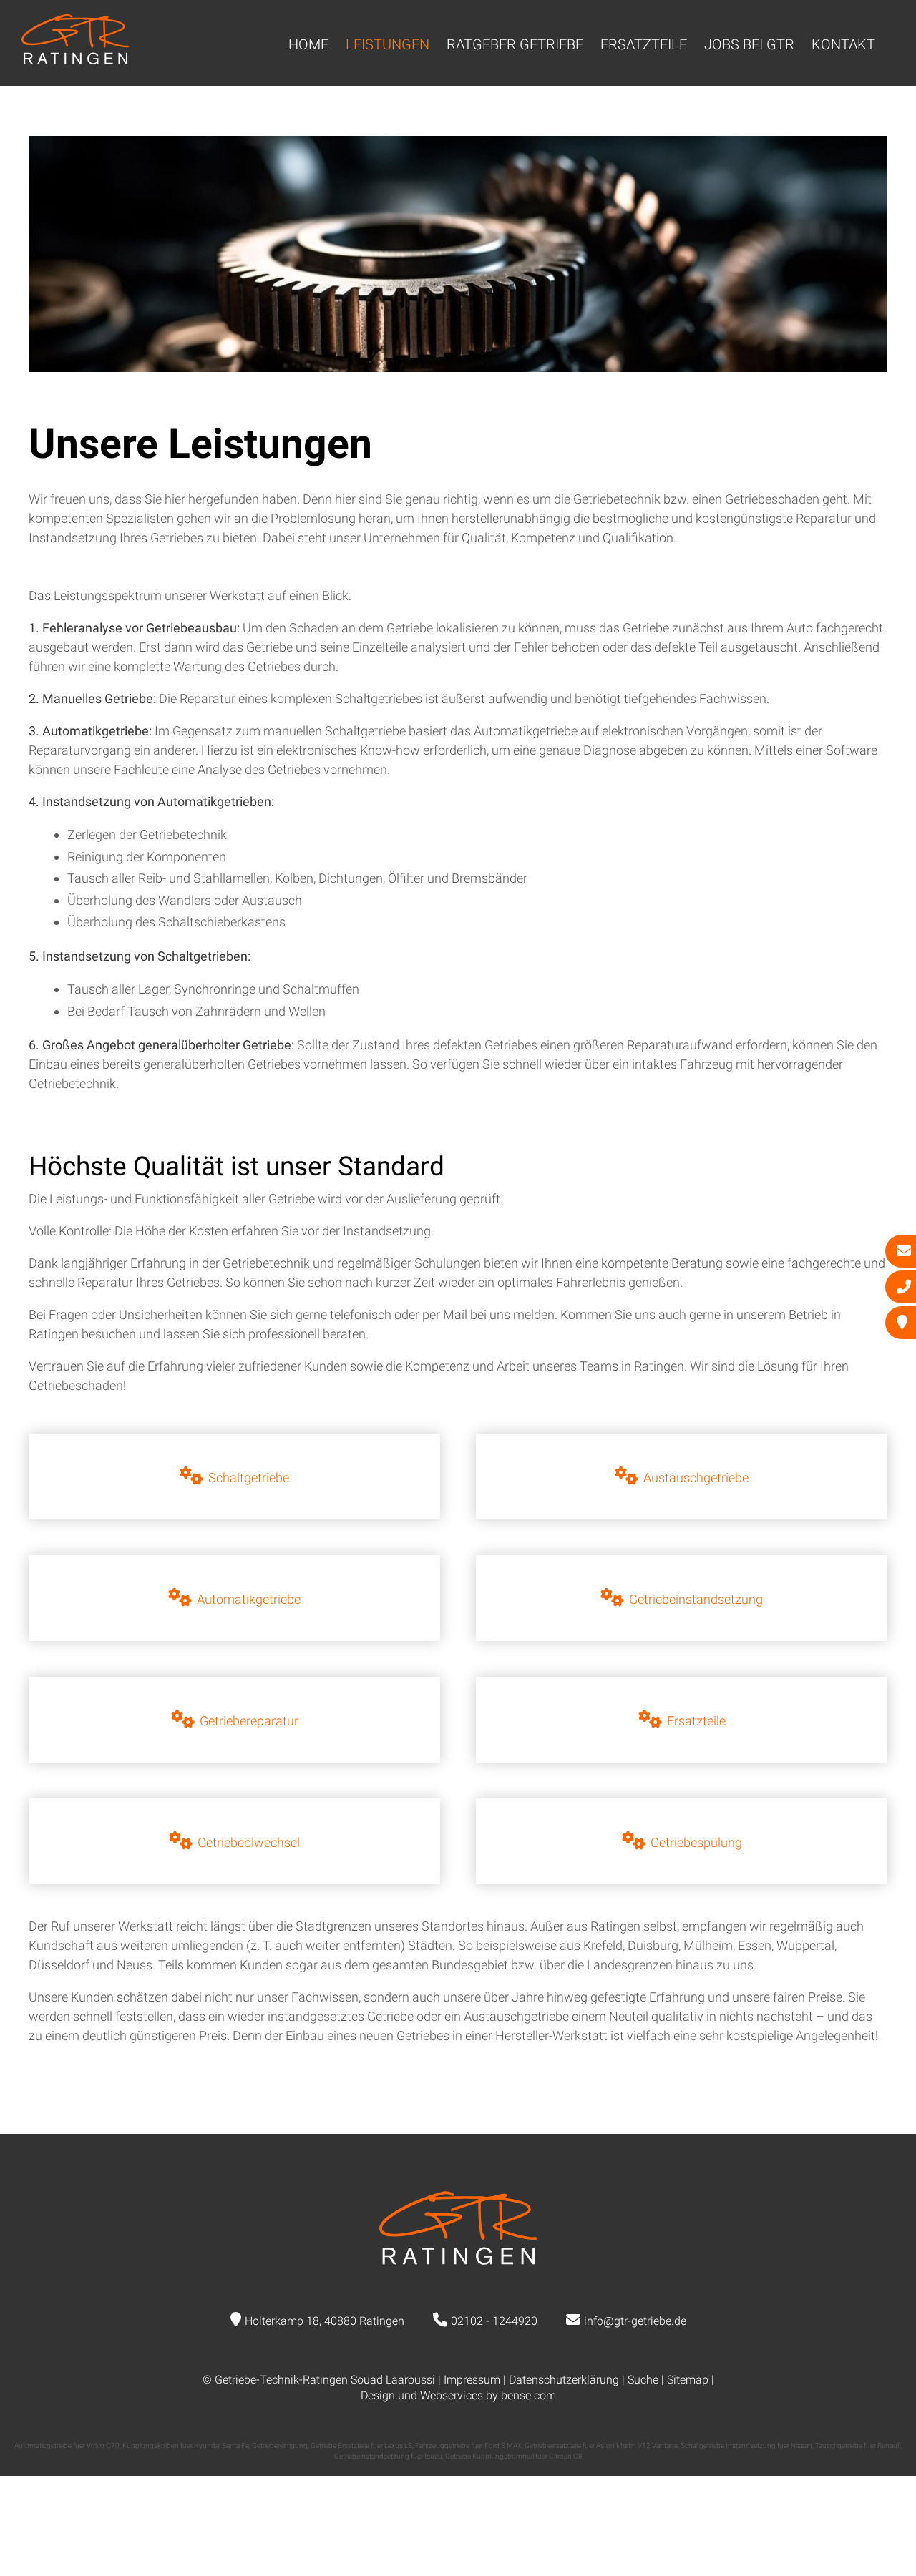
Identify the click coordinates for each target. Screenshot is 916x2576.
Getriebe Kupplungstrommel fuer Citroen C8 (514, 2456)
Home (308, 44)
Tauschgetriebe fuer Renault (858, 2445)
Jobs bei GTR (749, 44)
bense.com (528, 2395)
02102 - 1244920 (494, 2321)
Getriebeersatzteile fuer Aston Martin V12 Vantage (601, 2445)
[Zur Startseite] (75, 60)
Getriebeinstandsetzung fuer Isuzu (388, 2456)
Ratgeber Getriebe (515, 44)
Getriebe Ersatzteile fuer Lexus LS (361, 2445)
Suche (643, 2380)
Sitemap (688, 2380)
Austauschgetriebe (696, 1478)
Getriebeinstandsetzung (696, 1599)
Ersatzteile (644, 44)
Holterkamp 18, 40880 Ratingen (325, 2321)
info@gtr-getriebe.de (635, 2321)
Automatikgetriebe (249, 1599)
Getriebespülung (696, 1842)
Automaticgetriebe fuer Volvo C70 (67, 2445)
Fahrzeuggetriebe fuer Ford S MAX (468, 2445)
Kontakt (843, 44)
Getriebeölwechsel (249, 1842)
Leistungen (388, 44)
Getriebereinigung (280, 2445)
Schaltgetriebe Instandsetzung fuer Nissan (746, 2445)
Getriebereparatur (249, 1721)
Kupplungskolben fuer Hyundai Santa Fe (186, 2445)
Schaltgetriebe (249, 1478)
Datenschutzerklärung (564, 2380)
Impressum (472, 2380)
